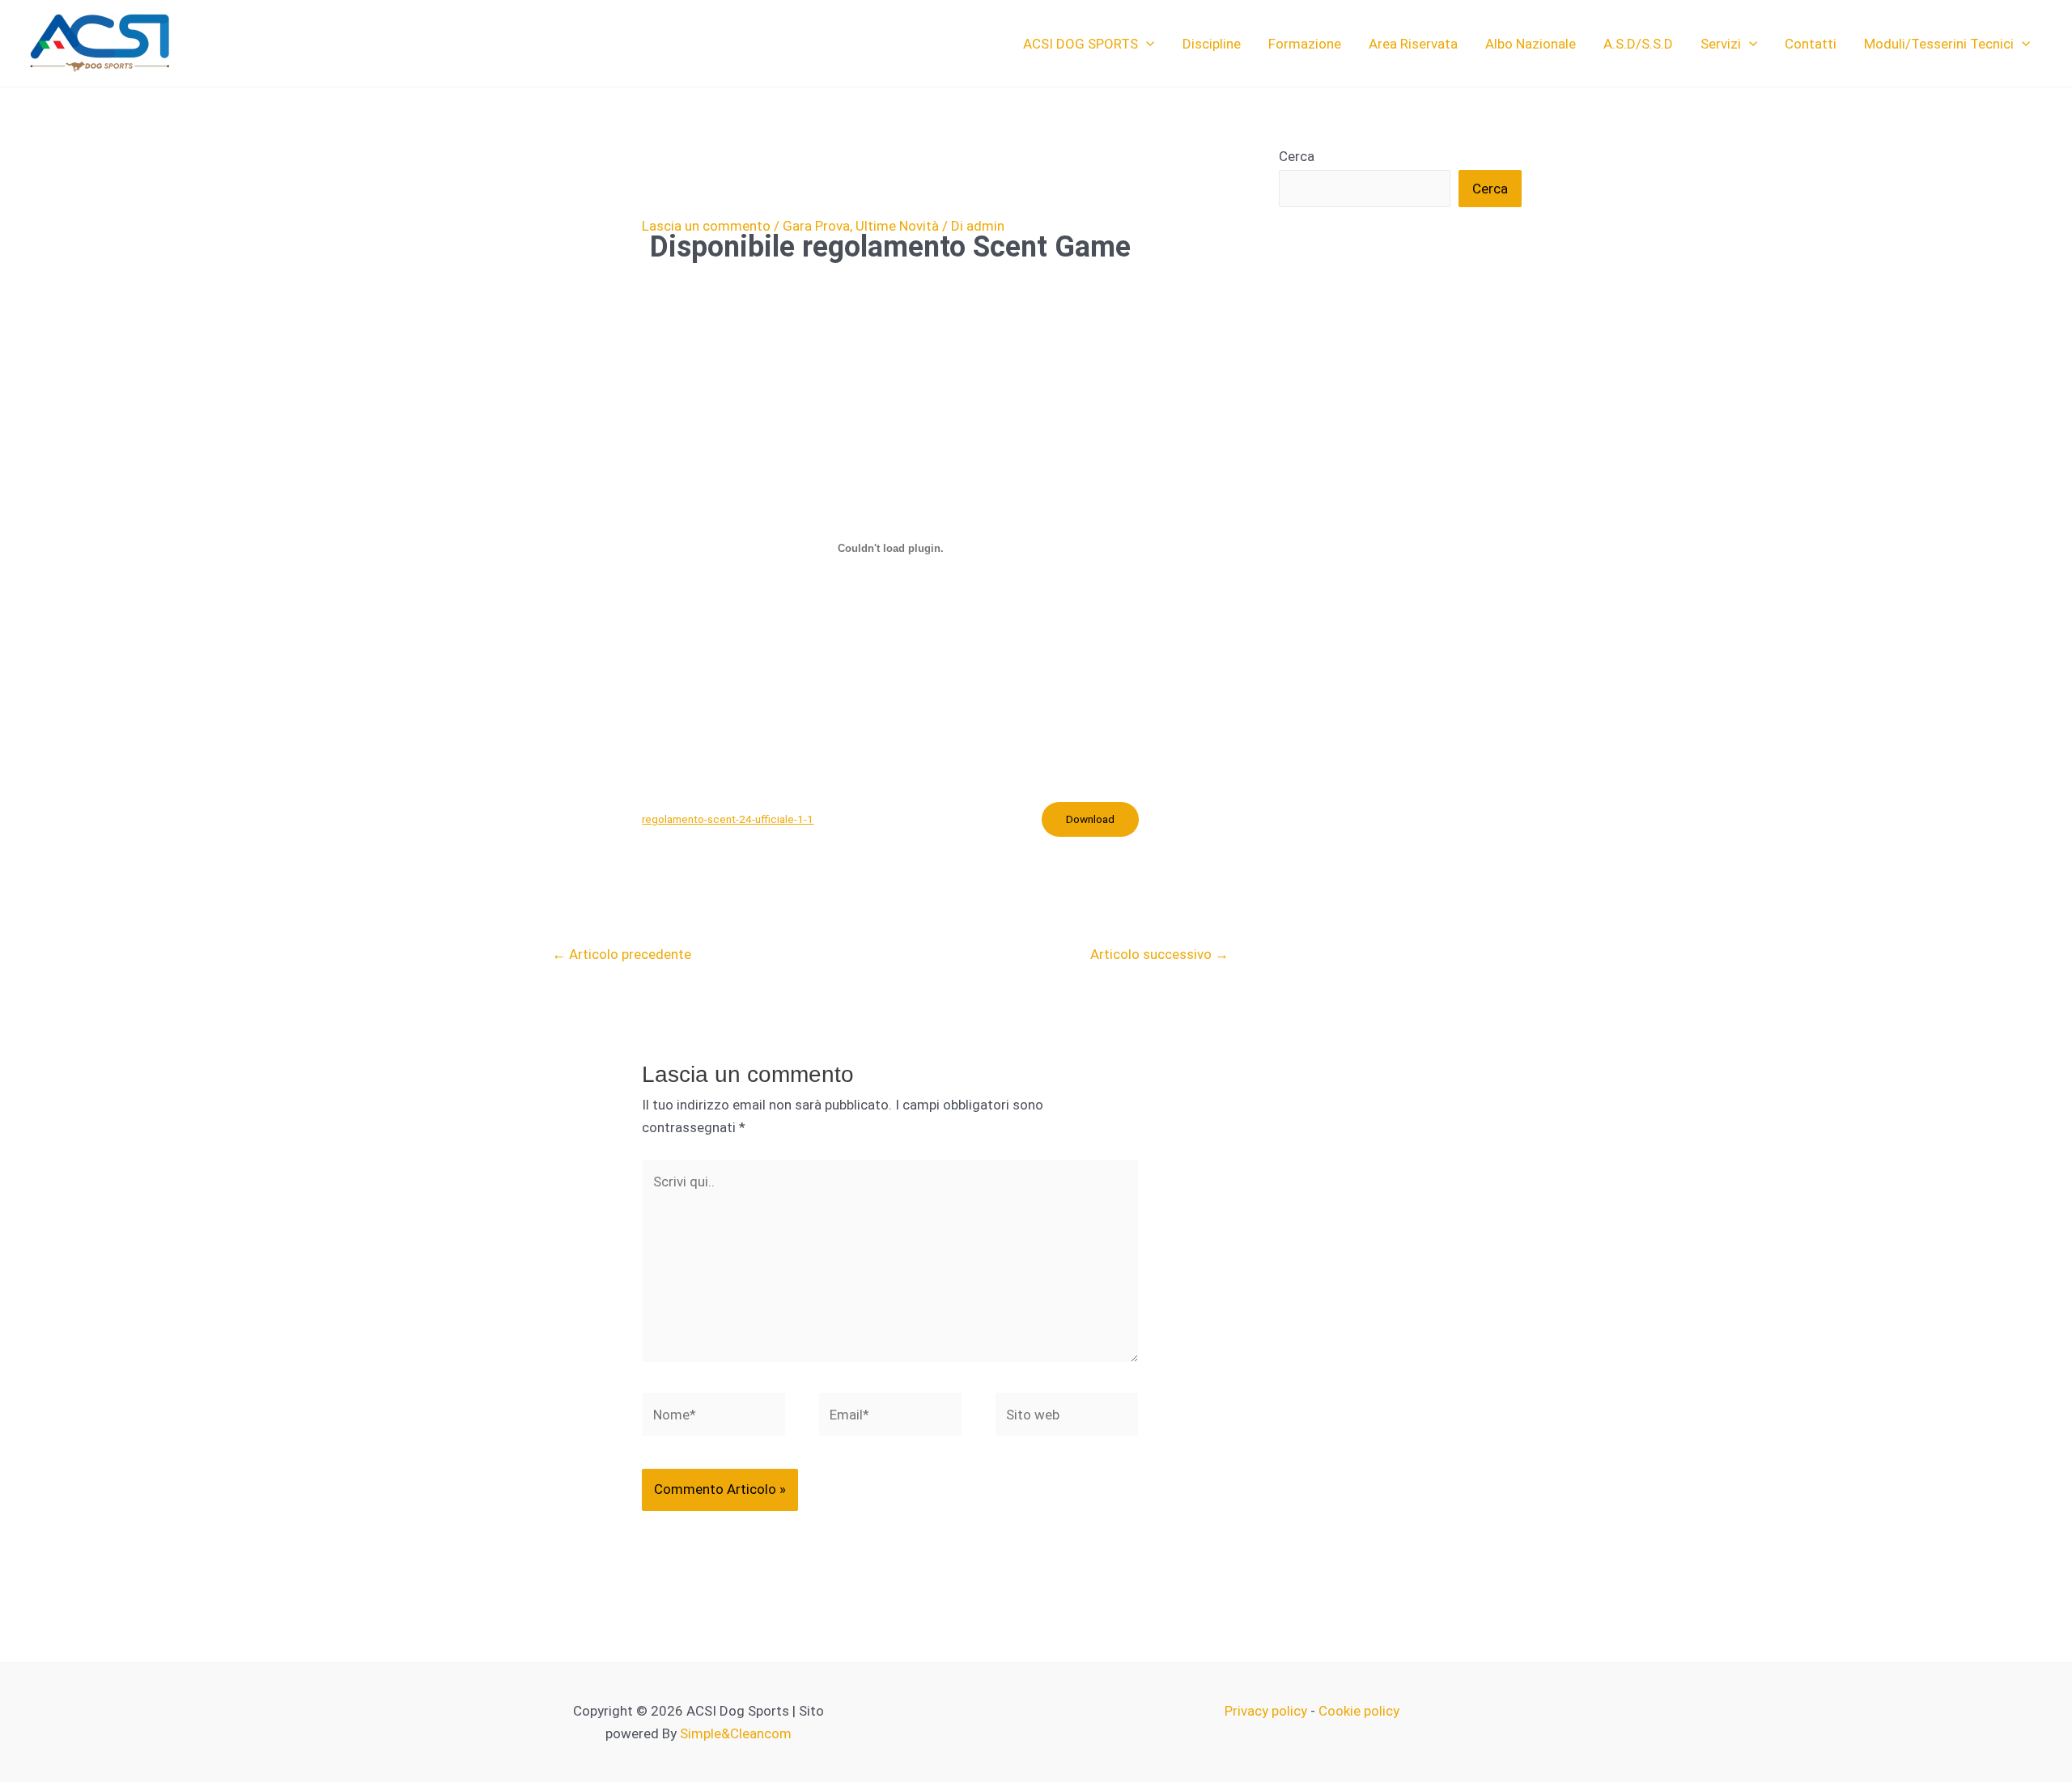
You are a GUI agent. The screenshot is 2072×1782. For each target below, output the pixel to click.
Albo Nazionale (1531, 44)
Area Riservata (1413, 44)
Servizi (1721, 44)
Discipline (1212, 44)
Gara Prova (816, 226)
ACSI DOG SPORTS (1081, 44)
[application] (1146, 44)
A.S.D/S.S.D (1638, 44)
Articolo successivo (1159, 954)
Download (1090, 819)
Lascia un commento (706, 226)
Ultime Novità (897, 226)
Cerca (1297, 156)
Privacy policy (1266, 1711)
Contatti (1811, 44)
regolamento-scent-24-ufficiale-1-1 (728, 819)
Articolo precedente (622, 954)
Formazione (1305, 44)
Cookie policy (1359, 1711)
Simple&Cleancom (736, 1733)
